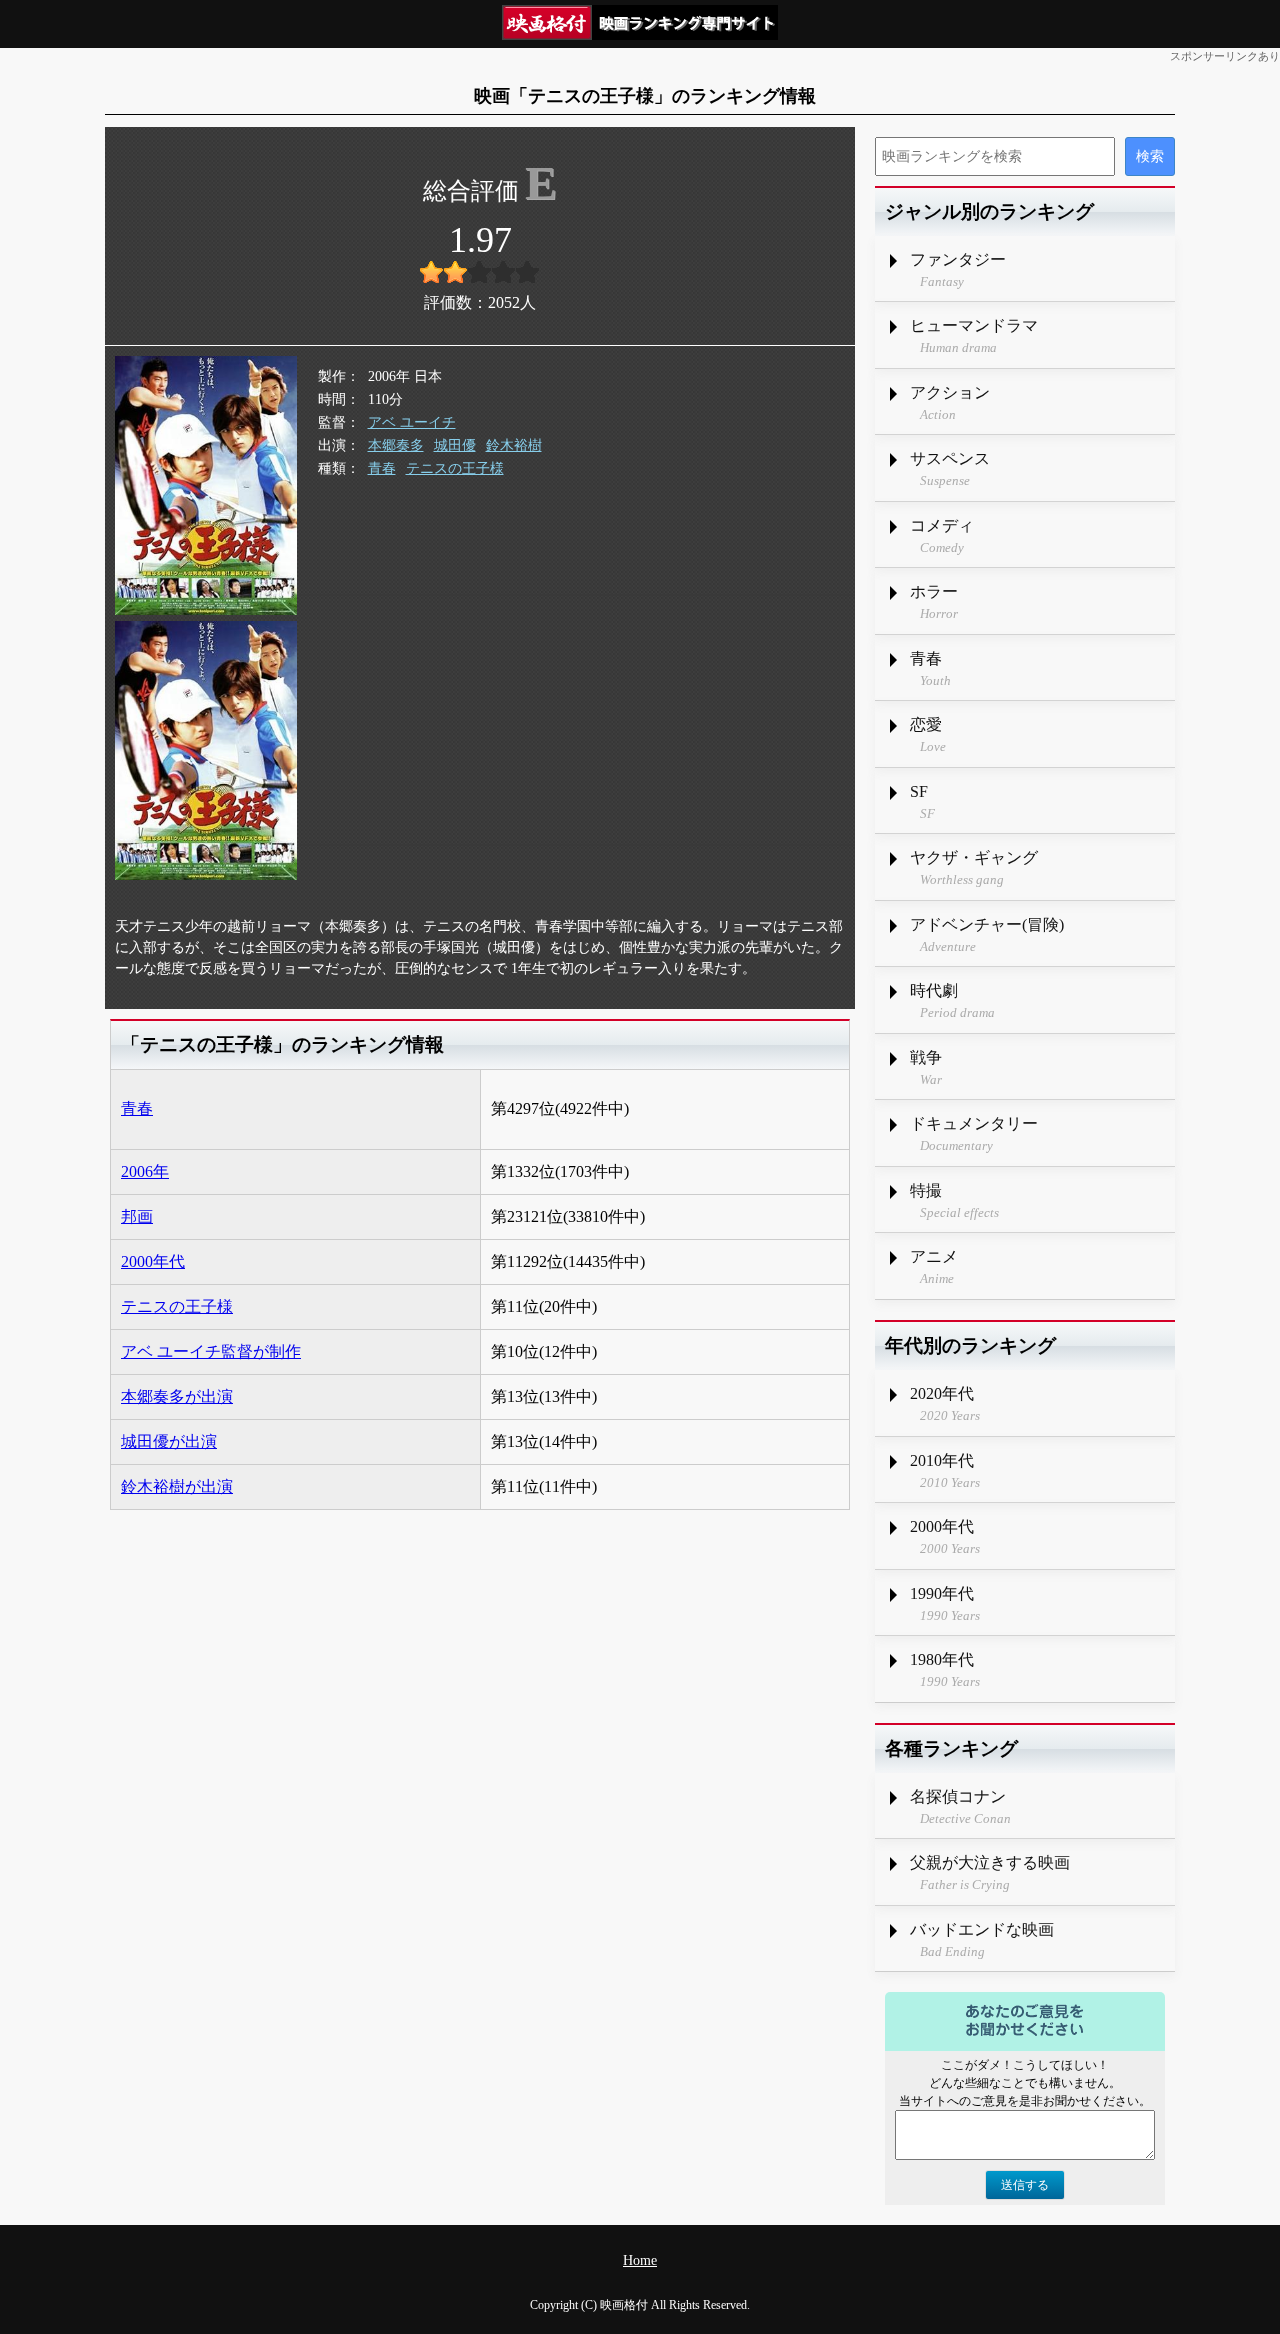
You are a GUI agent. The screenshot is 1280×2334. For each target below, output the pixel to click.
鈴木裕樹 (514, 445)
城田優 (455, 445)
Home (640, 2260)
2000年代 (153, 1261)
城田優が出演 (169, 1441)
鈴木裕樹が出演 (177, 1486)
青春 (382, 468)
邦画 (137, 1216)
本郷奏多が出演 (177, 1396)
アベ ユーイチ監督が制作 (211, 1351)
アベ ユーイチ (412, 422)
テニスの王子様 (455, 468)
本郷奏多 (396, 445)
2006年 (145, 1171)
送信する (1025, 2185)
